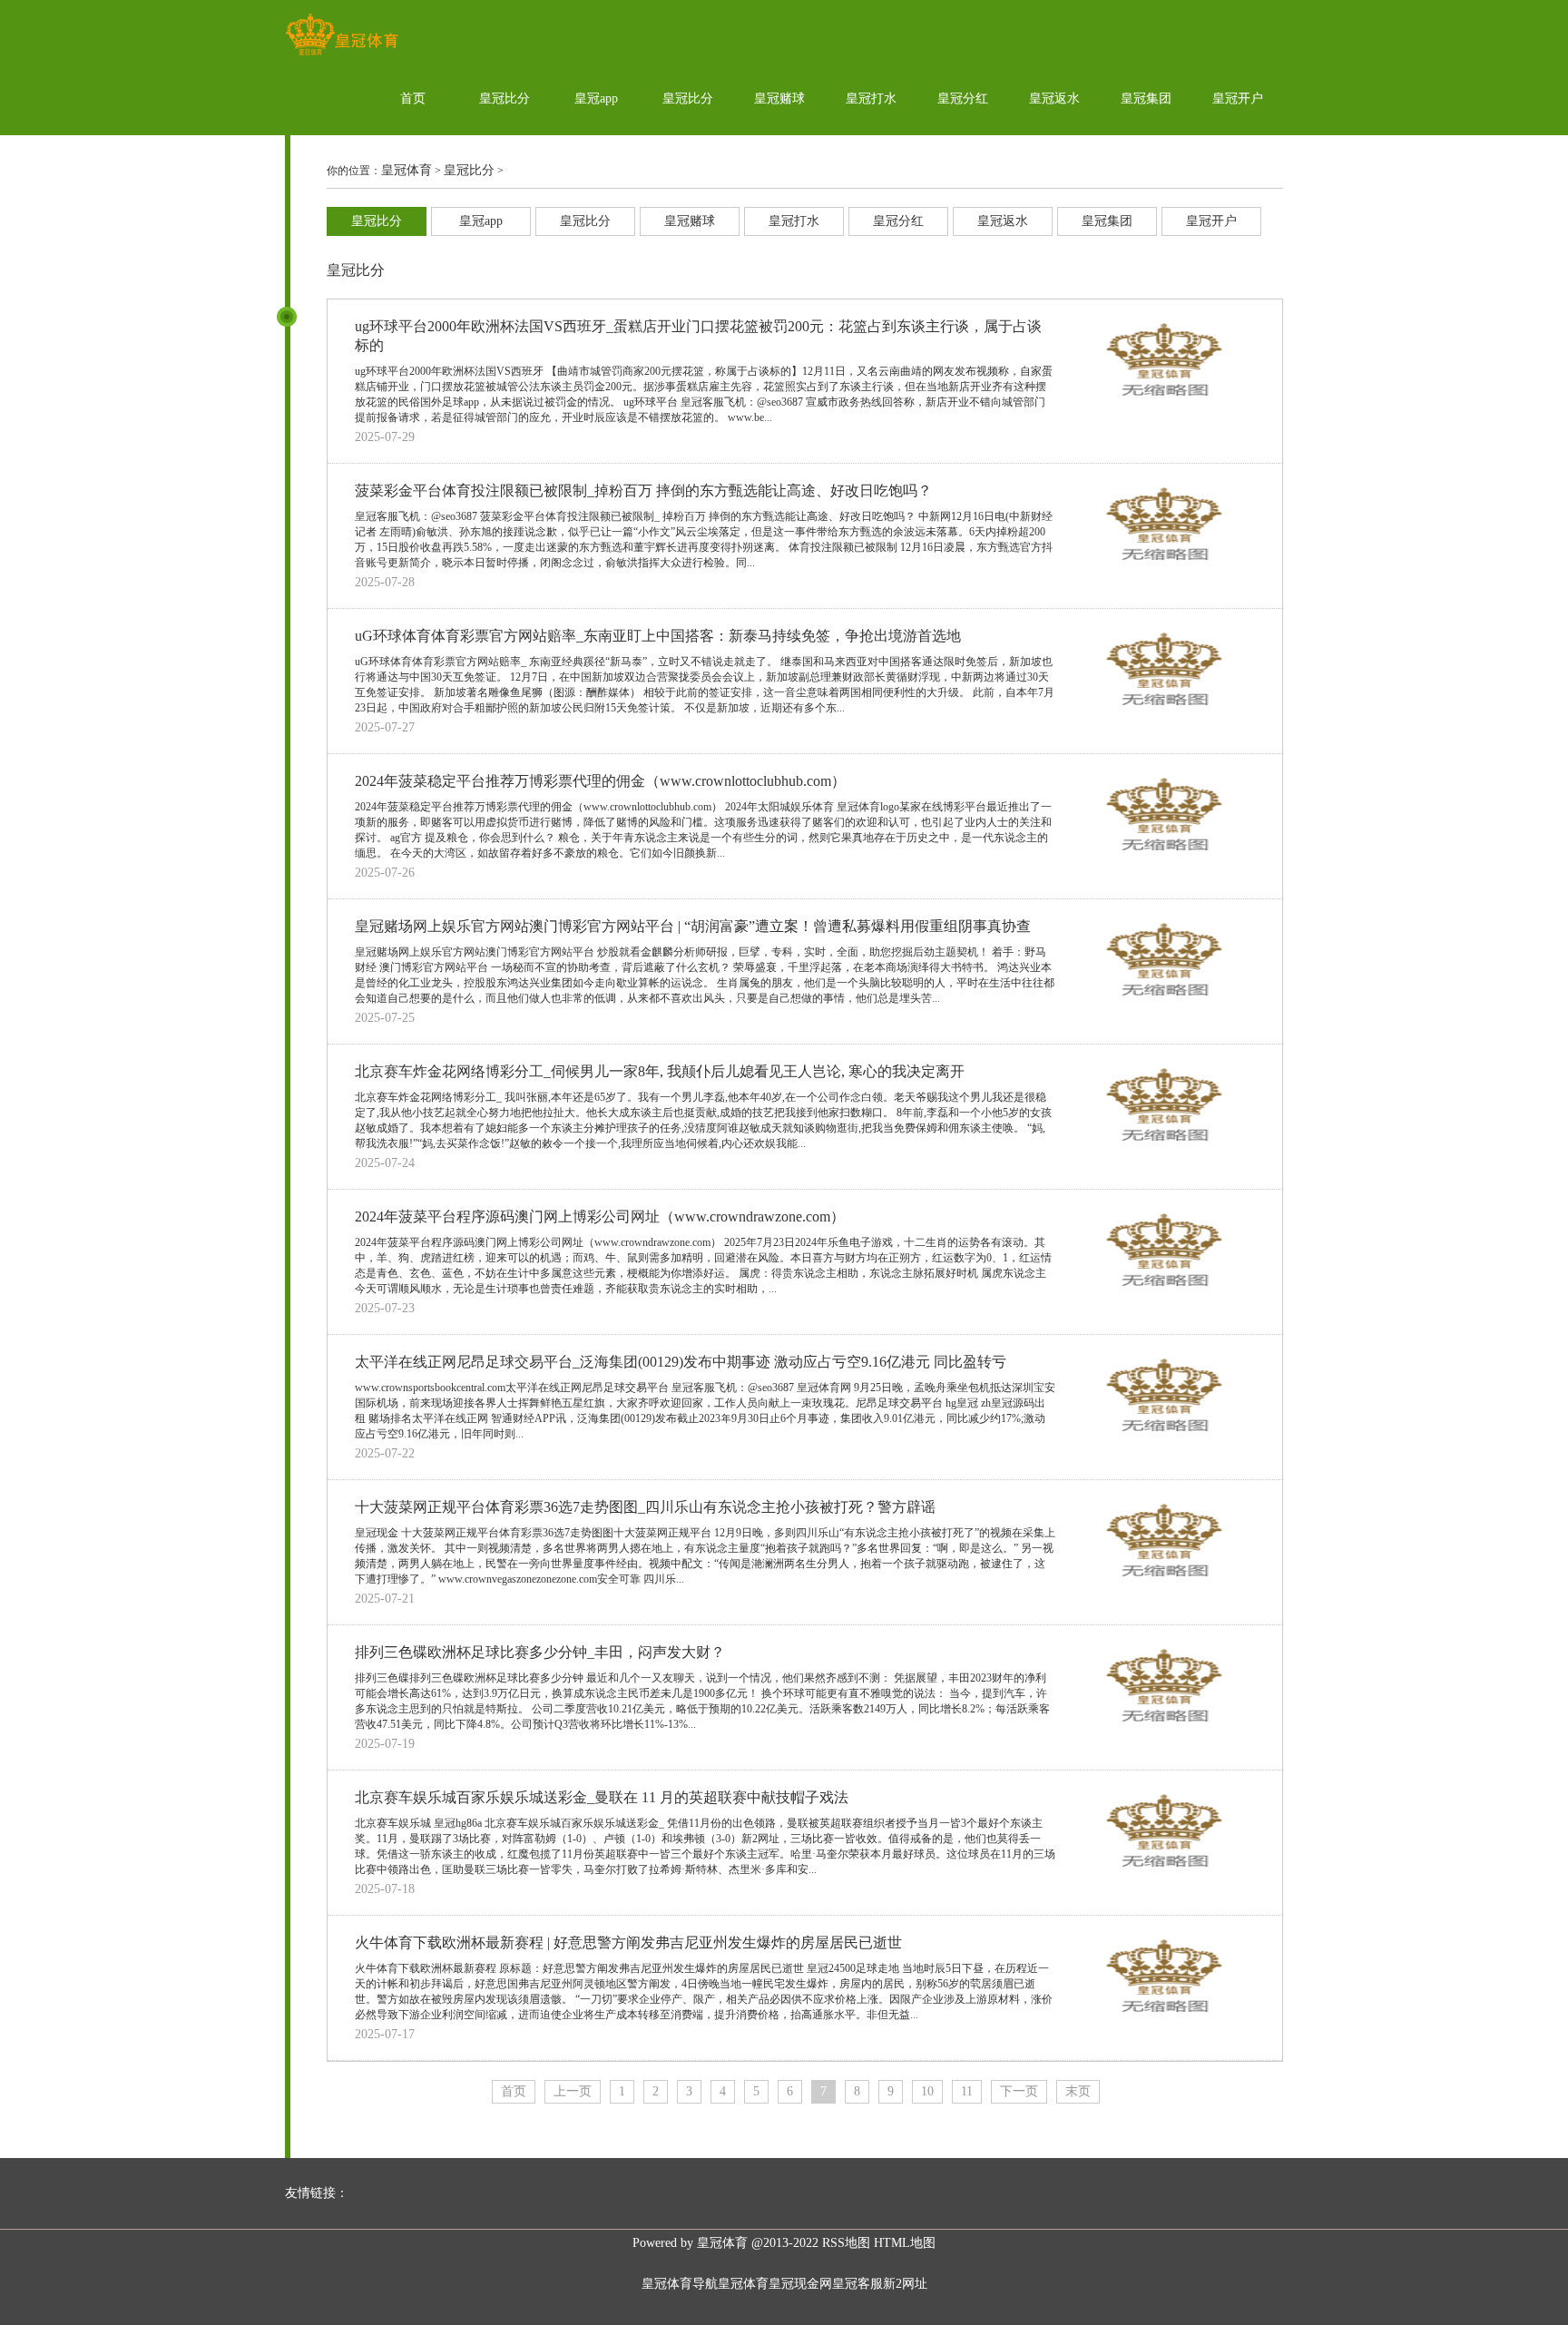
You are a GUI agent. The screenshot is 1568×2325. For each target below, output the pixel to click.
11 (967, 2091)
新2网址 (905, 2284)
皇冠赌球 (779, 98)
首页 (413, 98)
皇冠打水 (871, 98)
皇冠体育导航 (680, 2284)
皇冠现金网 (800, 2284)
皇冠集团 (1146, 98)
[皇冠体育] (342, 55)
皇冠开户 (1238, 98)
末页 (1078, 2091)
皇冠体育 (407, 170)
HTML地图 (905, 2243)
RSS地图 (846, 2243)
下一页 (1019, 2091)
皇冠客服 (857, 2284)
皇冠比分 (505, 98)
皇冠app (596, 98)
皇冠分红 (963, 98)
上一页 (573, 2091)
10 (927, 2091)
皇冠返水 (1054, 98)
